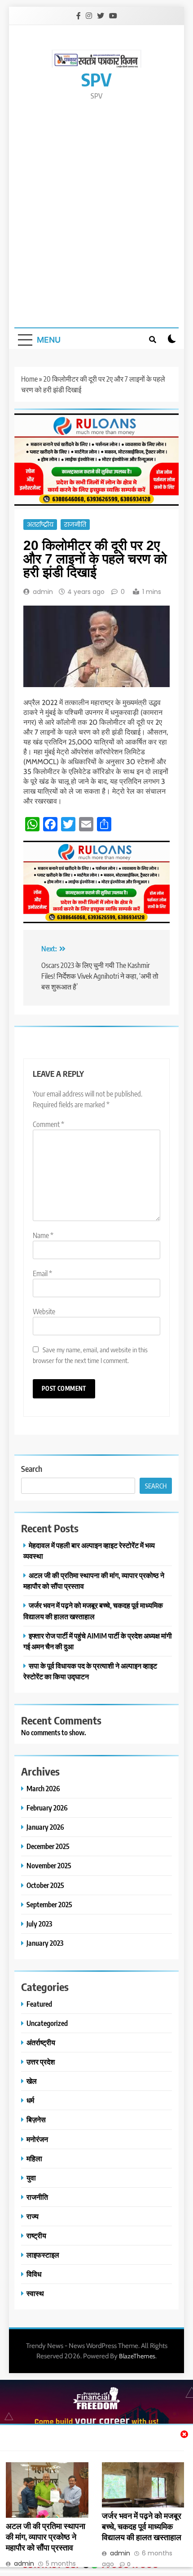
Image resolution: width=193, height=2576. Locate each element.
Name (43, 1235)
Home (29, 379)
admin (43, 592)
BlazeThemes (137, 2356)
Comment (48, 1124)
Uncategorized (47, 2023)
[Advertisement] (96, 213)
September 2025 (49, 1904)
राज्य (33, 2216)
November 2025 (49, 1865)
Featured (39, 2004)
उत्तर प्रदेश (41, 2062)
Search (32, 1469)
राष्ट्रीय (36, 2235)
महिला (34, 2158)
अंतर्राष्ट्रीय (40, 525)
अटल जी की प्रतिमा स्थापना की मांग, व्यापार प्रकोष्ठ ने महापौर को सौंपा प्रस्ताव (46, 2537)
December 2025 (48, 1846)
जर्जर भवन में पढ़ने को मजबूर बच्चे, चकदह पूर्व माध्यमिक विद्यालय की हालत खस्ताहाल (142, 2526)
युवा (31, 2178)
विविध (34, 2274)
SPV (96, 79)
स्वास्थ (35, 2293)
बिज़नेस (36, 2119)
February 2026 (47, 1808)
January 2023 (45, 1943)
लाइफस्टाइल (43, 2255)
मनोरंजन (37, 2139)
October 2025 (45, 1885)
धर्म (30, 2100)
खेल (32, 2081)
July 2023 (39, 1924)
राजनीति (75, 525)
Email (42, 1273)
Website (44, 1312)
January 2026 (45, 1827)
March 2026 (43, 1788)
